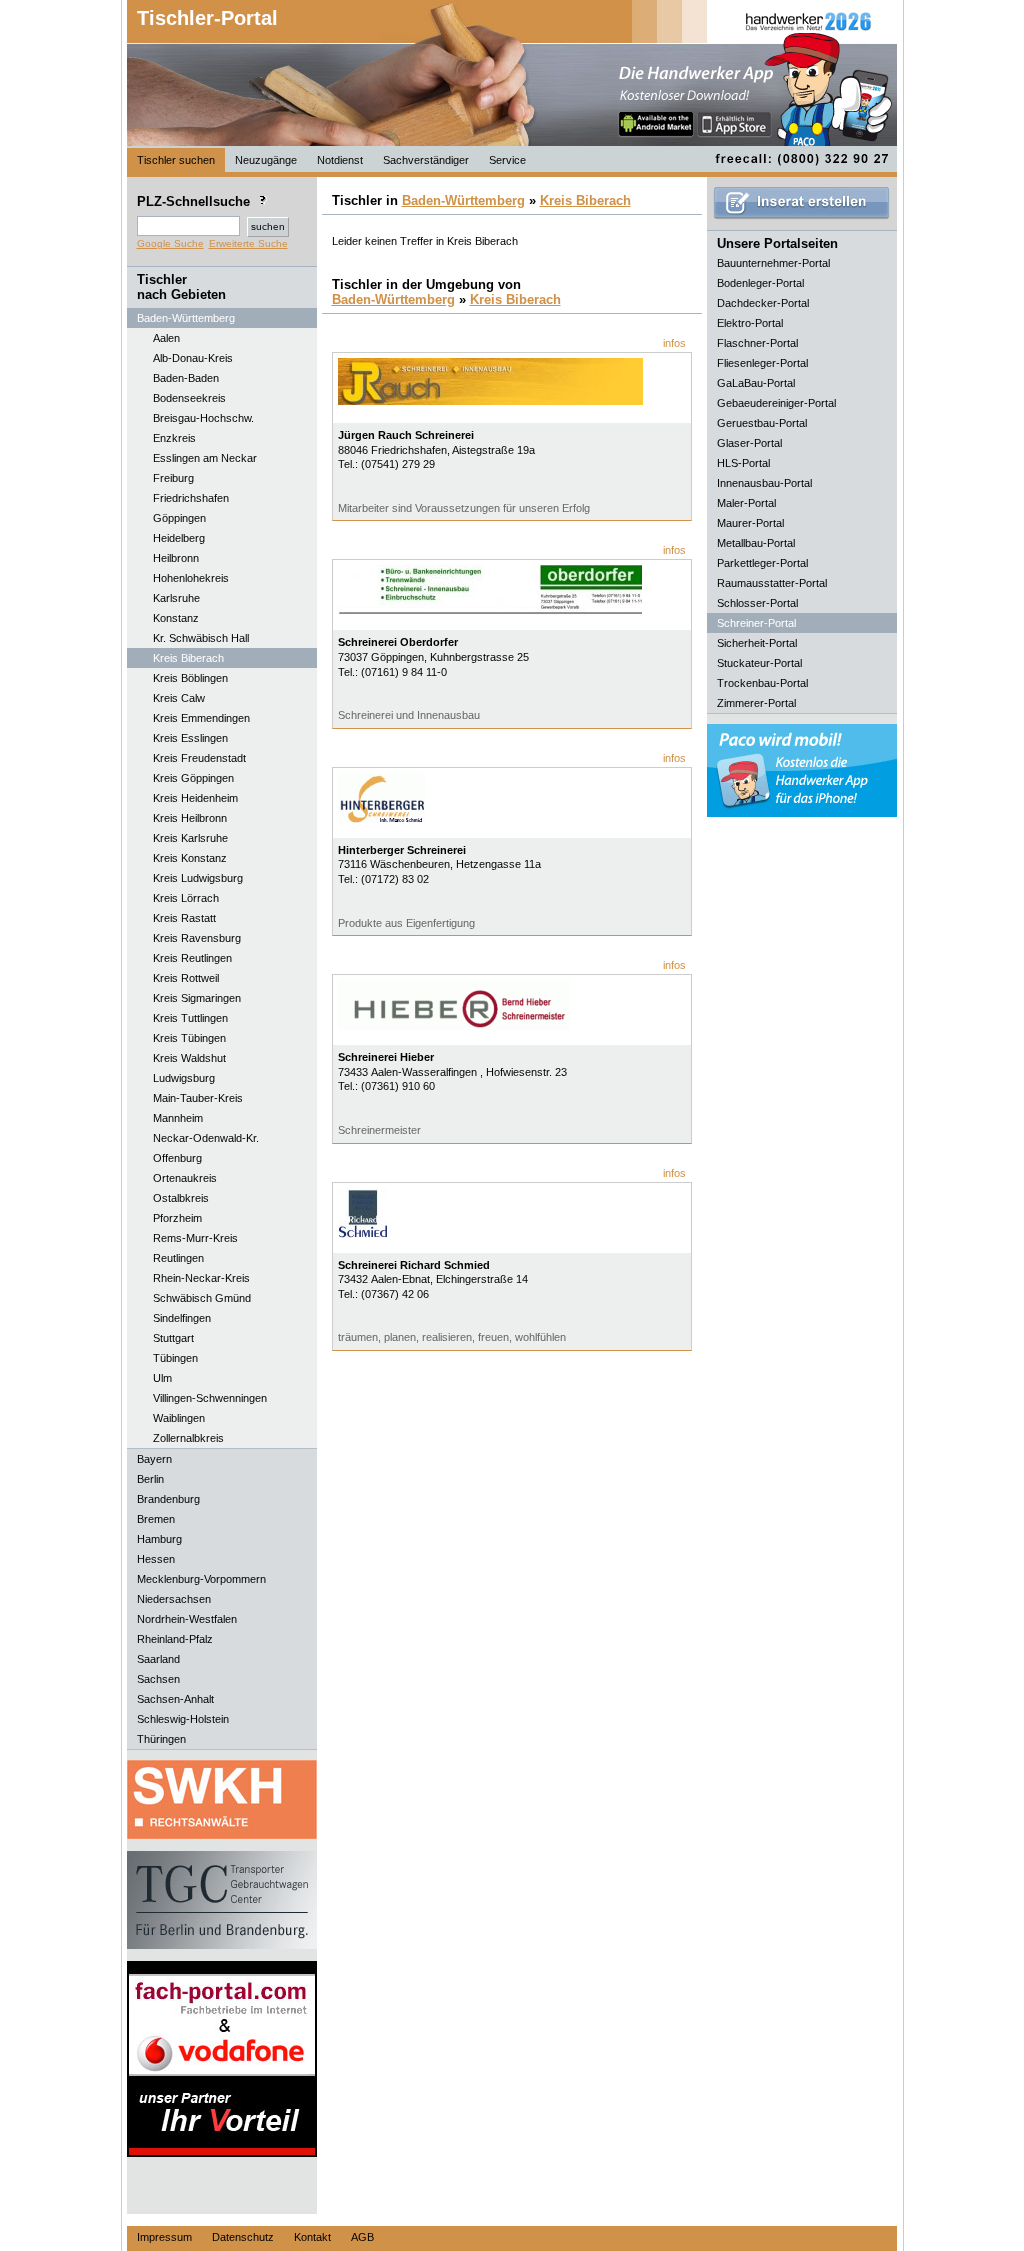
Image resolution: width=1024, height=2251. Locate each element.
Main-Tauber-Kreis (198, 1098)
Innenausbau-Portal (764, 483)
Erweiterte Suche (248, 243)
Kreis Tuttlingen (190, 1018)
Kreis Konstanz (190, 858)
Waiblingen (179, 1418)
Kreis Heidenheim (195, 798)
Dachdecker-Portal (763, 303)
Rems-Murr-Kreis (195, 1238)
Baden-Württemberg (463, 200)
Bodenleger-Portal (760, 283)
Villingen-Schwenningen (210, 1398)
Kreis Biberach (188, 658)
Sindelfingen (182, 1318)
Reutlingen (178, 1258)
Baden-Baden (186, 378)
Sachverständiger (426, 160)
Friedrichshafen (191, 498)
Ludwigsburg (184, 1078)
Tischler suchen (176, 160)
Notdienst (340, 160)
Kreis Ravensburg (197, 938)
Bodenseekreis (189, 398)
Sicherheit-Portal (757, 643)
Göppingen (179, 518)
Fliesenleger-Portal (762, 363)
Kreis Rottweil (186, 978)
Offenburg (177, 1158)
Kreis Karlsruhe (190, 838)
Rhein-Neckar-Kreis (201, 1278)
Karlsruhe (176, 598)
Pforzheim (177, 1218)
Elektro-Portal (750, 323)
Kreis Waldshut (189, 1058)
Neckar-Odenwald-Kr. (206, 1138)
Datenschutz (243, 2237)
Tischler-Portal (207, 18)
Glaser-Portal (749, 443)
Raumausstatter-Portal (772, 583)
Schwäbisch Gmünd (202, 1298)
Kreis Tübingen (189, 1038)
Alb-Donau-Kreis (193, 358)
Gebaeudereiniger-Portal (776, 403)
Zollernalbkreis (188, 1438)
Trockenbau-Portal (762, 683)
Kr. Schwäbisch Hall (201, 638)
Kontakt (312, 2237)
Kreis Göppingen (193, 778)
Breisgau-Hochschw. (203, 418)
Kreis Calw (179, 698)
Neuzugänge (266, 160)
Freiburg (173, 478)
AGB (362, 2237)
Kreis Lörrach (186, 898)
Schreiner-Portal (756, 623)
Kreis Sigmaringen (197, 998)
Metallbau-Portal (756, 543)
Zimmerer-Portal (756, 703)
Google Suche (170, 243)
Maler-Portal (746, 503)
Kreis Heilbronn (190, 818)
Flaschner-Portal (757, 343)
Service (507, 160)
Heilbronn (176, 558)
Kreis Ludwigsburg (198, 878)
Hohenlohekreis (191, 578)
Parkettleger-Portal (762, 563)
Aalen (166, 338)
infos (674, 343)
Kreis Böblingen (190, 678)
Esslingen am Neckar (205, 458)
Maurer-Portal (750, 523)
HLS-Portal (743, 463)
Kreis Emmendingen (201, 718)
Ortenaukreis (185, 1178)
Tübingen (175, 1358)
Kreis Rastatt (184, 918)
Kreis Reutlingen (192, 958)
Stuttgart (173, 1338)
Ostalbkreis (181, 1198)
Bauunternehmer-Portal (773, 263)
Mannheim (178, 1118)
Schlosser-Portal (757, 603)
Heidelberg (179, 538)
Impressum (164, 2237)
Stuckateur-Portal (759, 663)
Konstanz (176, 618)
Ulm (162, 1378)
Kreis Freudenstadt (199, 758)
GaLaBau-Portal (756, 383)
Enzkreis (174, 438)
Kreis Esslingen (190, 738)
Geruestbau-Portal (762, 423)
